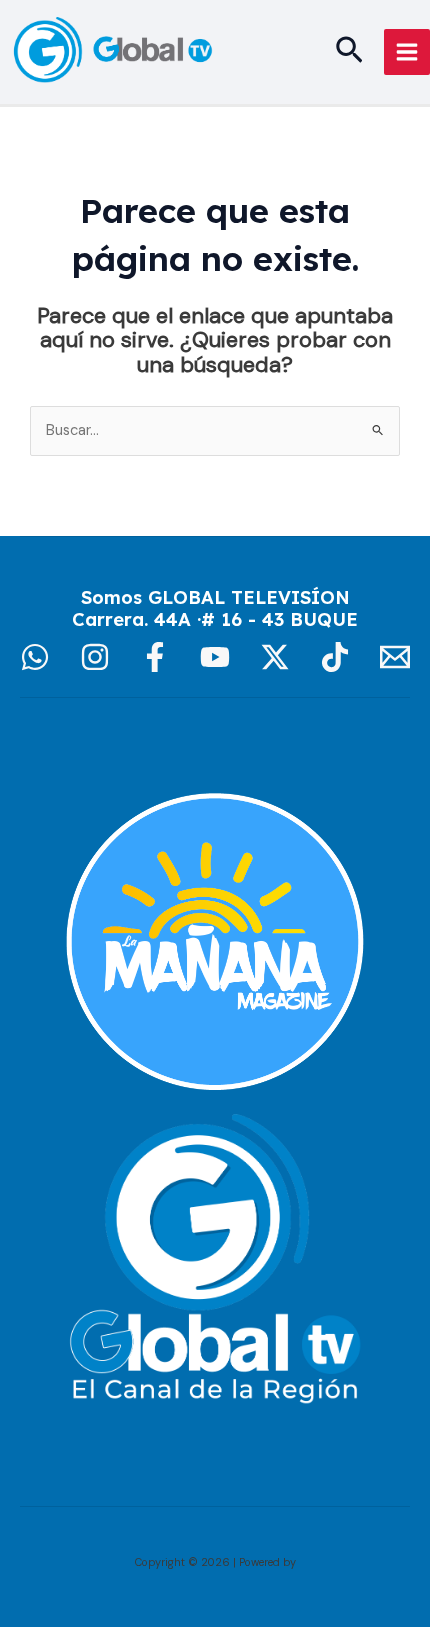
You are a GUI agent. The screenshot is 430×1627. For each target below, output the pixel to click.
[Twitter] (275, 657)
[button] (349, 52)
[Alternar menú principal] (407, 52)
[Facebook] (155, 657)
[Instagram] (95, 657)
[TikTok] (335, 657)
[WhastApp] (35, 657)
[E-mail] (395, 657)
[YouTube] (215, 657)
